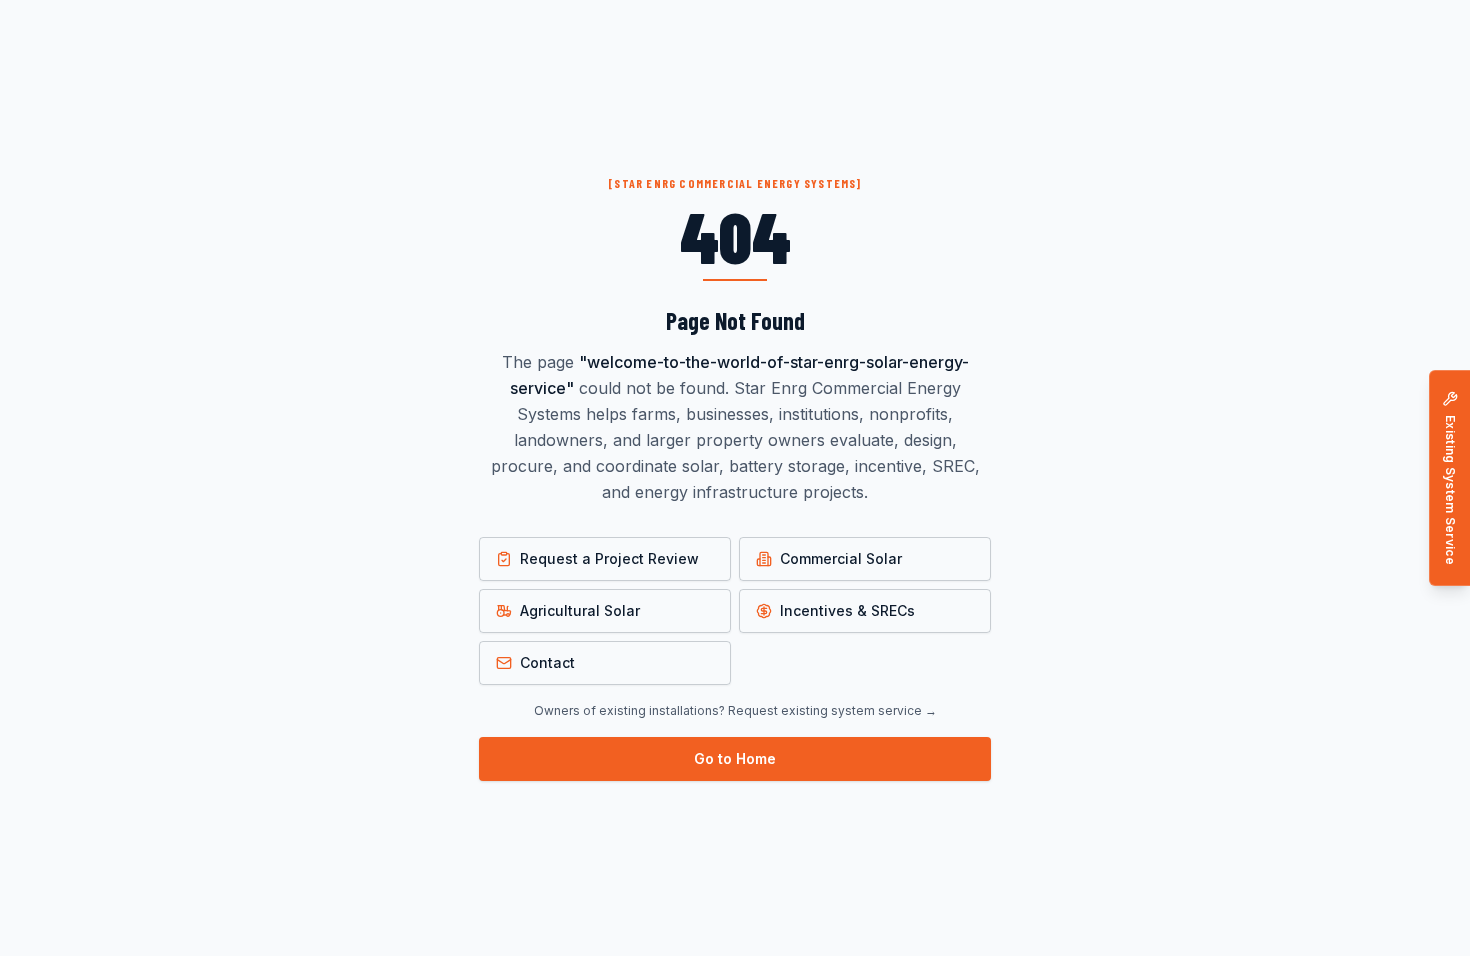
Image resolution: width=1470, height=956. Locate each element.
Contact (547, 662)
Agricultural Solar (580, 610)
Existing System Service (1450, 490)
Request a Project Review (609, 558)
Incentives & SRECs (847, 610)
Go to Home (735, 758)
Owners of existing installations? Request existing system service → (735, 710)
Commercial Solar (841, 558)
